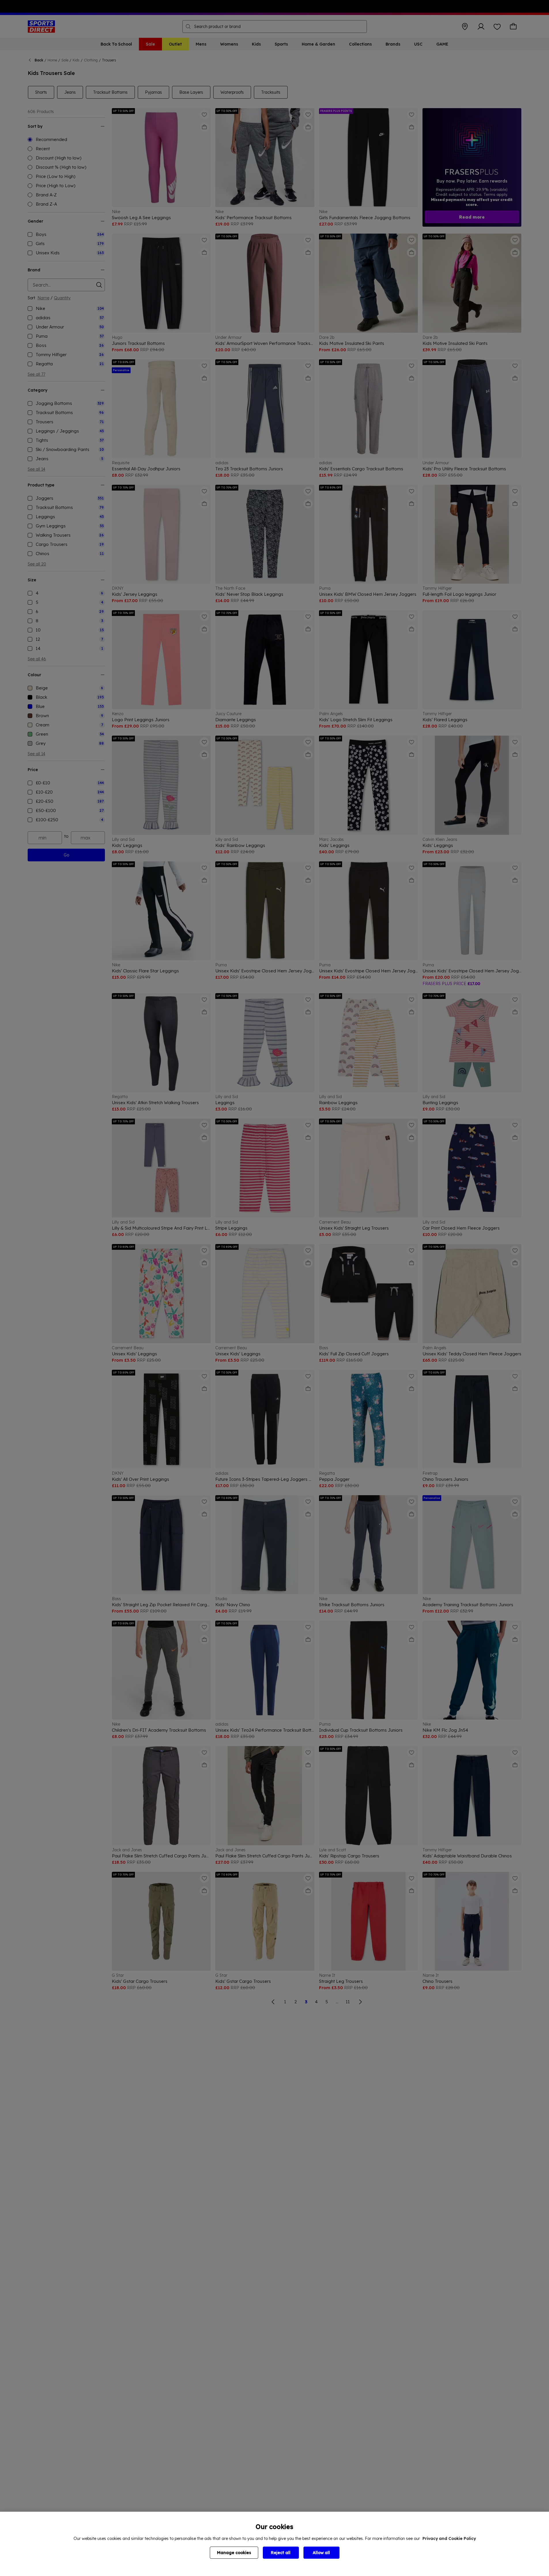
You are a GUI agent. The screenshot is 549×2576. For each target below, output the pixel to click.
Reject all (281, 2553)
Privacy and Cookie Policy (449, 2539)
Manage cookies (234, 2553)
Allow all (321, 2553)
